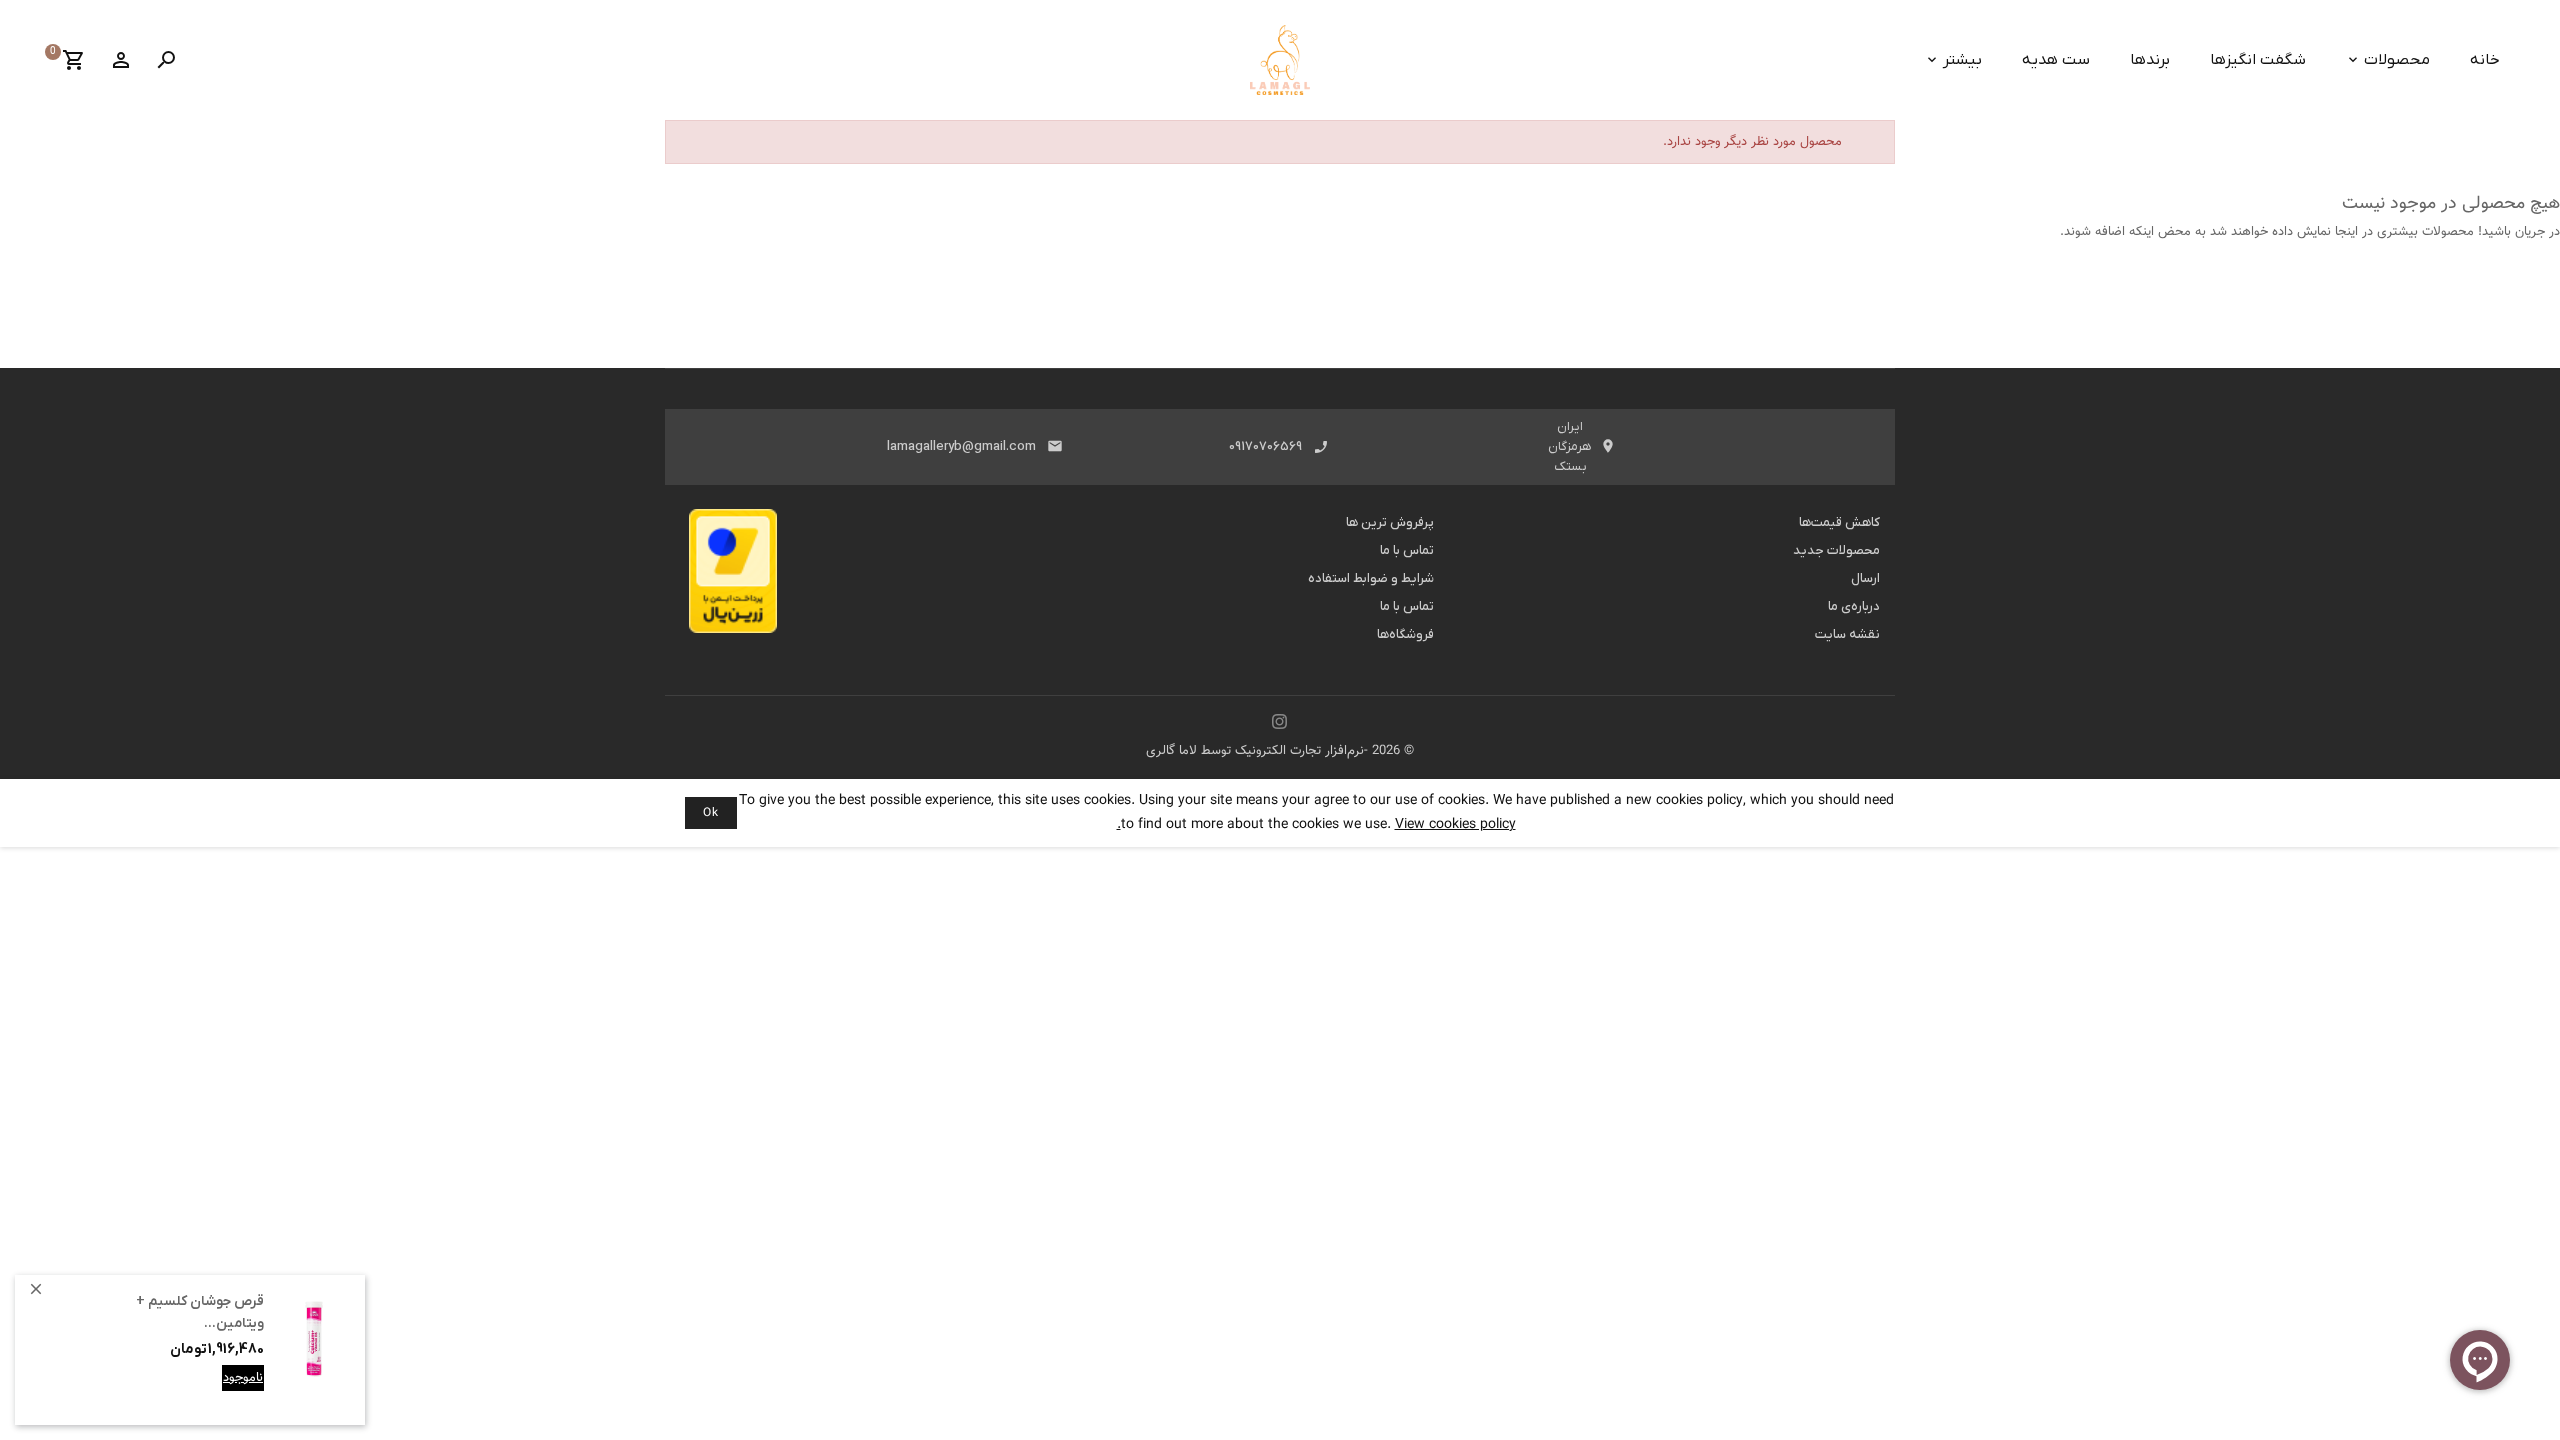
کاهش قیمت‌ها (1839, 522)
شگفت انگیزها (2258, 60)
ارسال (1865, 578)
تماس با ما (1407, 550)
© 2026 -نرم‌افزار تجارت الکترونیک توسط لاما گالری (1280, 751)
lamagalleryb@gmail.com (961, 446)
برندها (2150, 60)
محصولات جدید (1836, 550)
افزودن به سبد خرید (209, 1393)
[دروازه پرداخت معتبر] (733, 577)
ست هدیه (2056, 60)
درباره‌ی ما (1854, 606)
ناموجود (243, 1378)
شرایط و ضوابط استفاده (1371, 578)
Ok (711, 813)
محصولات (2397, 60)
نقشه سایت (1847, 634)
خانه (2485, 60)
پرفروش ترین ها (1390, 522)
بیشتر (1962, 60)
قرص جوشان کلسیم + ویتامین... (200, 1312)
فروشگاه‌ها (1405, 634)
